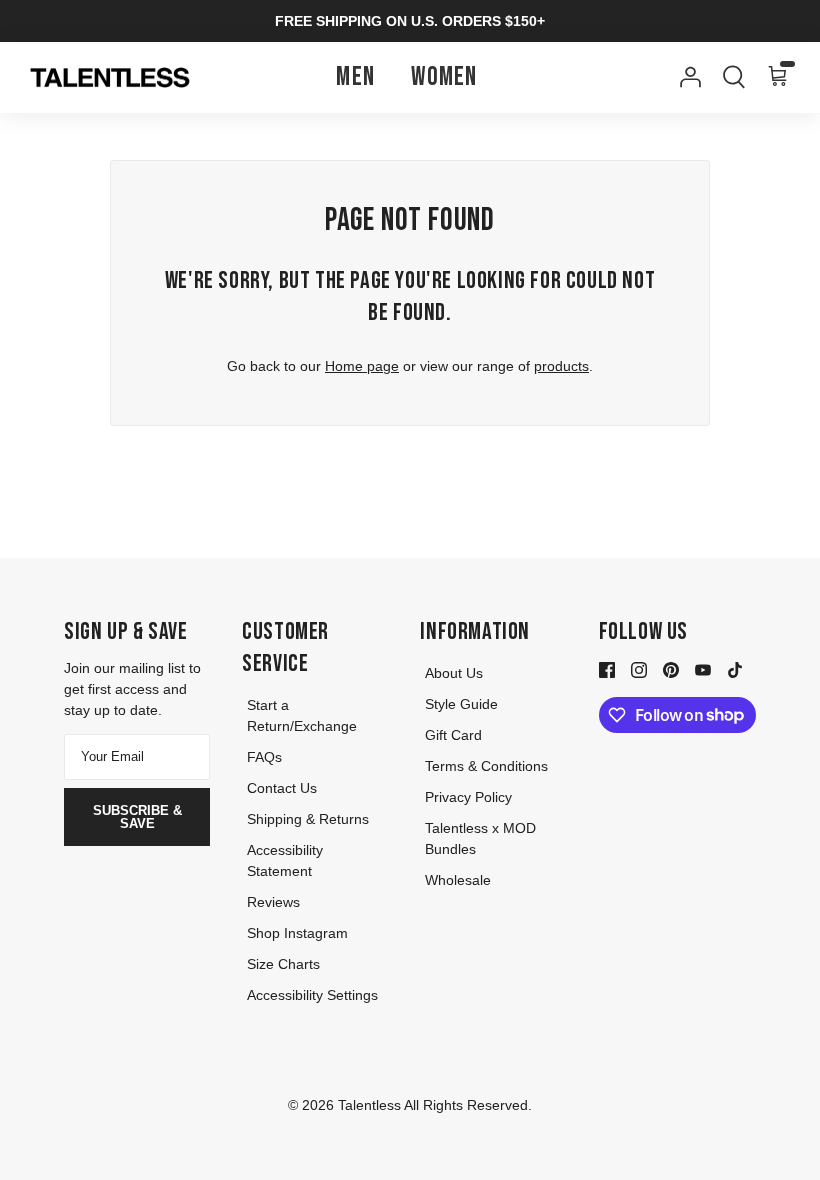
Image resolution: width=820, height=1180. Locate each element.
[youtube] (703, 669)
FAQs (264, 757)
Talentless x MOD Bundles (480, 838)
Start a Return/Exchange (302, 715)
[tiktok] (735, 669)
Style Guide (461, 704)
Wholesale (458, 880)
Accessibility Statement (285, 860)
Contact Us (282, 788)
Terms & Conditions (486, 766)
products (561, 366)
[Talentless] (110, 78)
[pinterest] (671, 669)
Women (444, 77)
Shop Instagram (297, 933)
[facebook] (607, 669)
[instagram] (639, 669)
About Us (454, 673)
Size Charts (283, 964)
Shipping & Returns (308, 819)
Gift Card (453, 735)
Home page (362, 366)
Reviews (273, 902)
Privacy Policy (468, 797)
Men (355, 77)
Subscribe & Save (137, 817)
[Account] (686, 77)
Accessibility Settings (312, 995)
